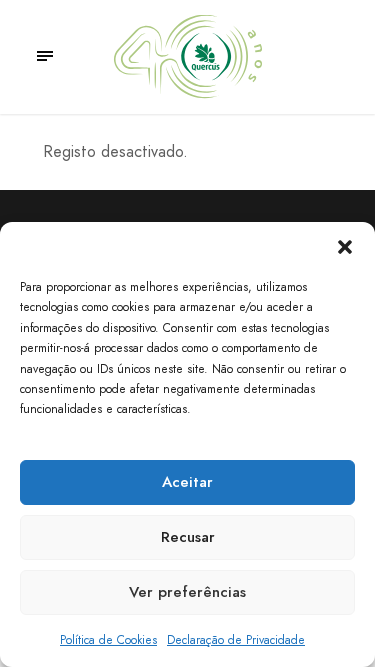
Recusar (188, 537)
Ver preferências (187, 592)
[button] (345, 247)
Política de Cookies (108, 640)
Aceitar (187, 482)
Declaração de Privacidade (236, 640)
